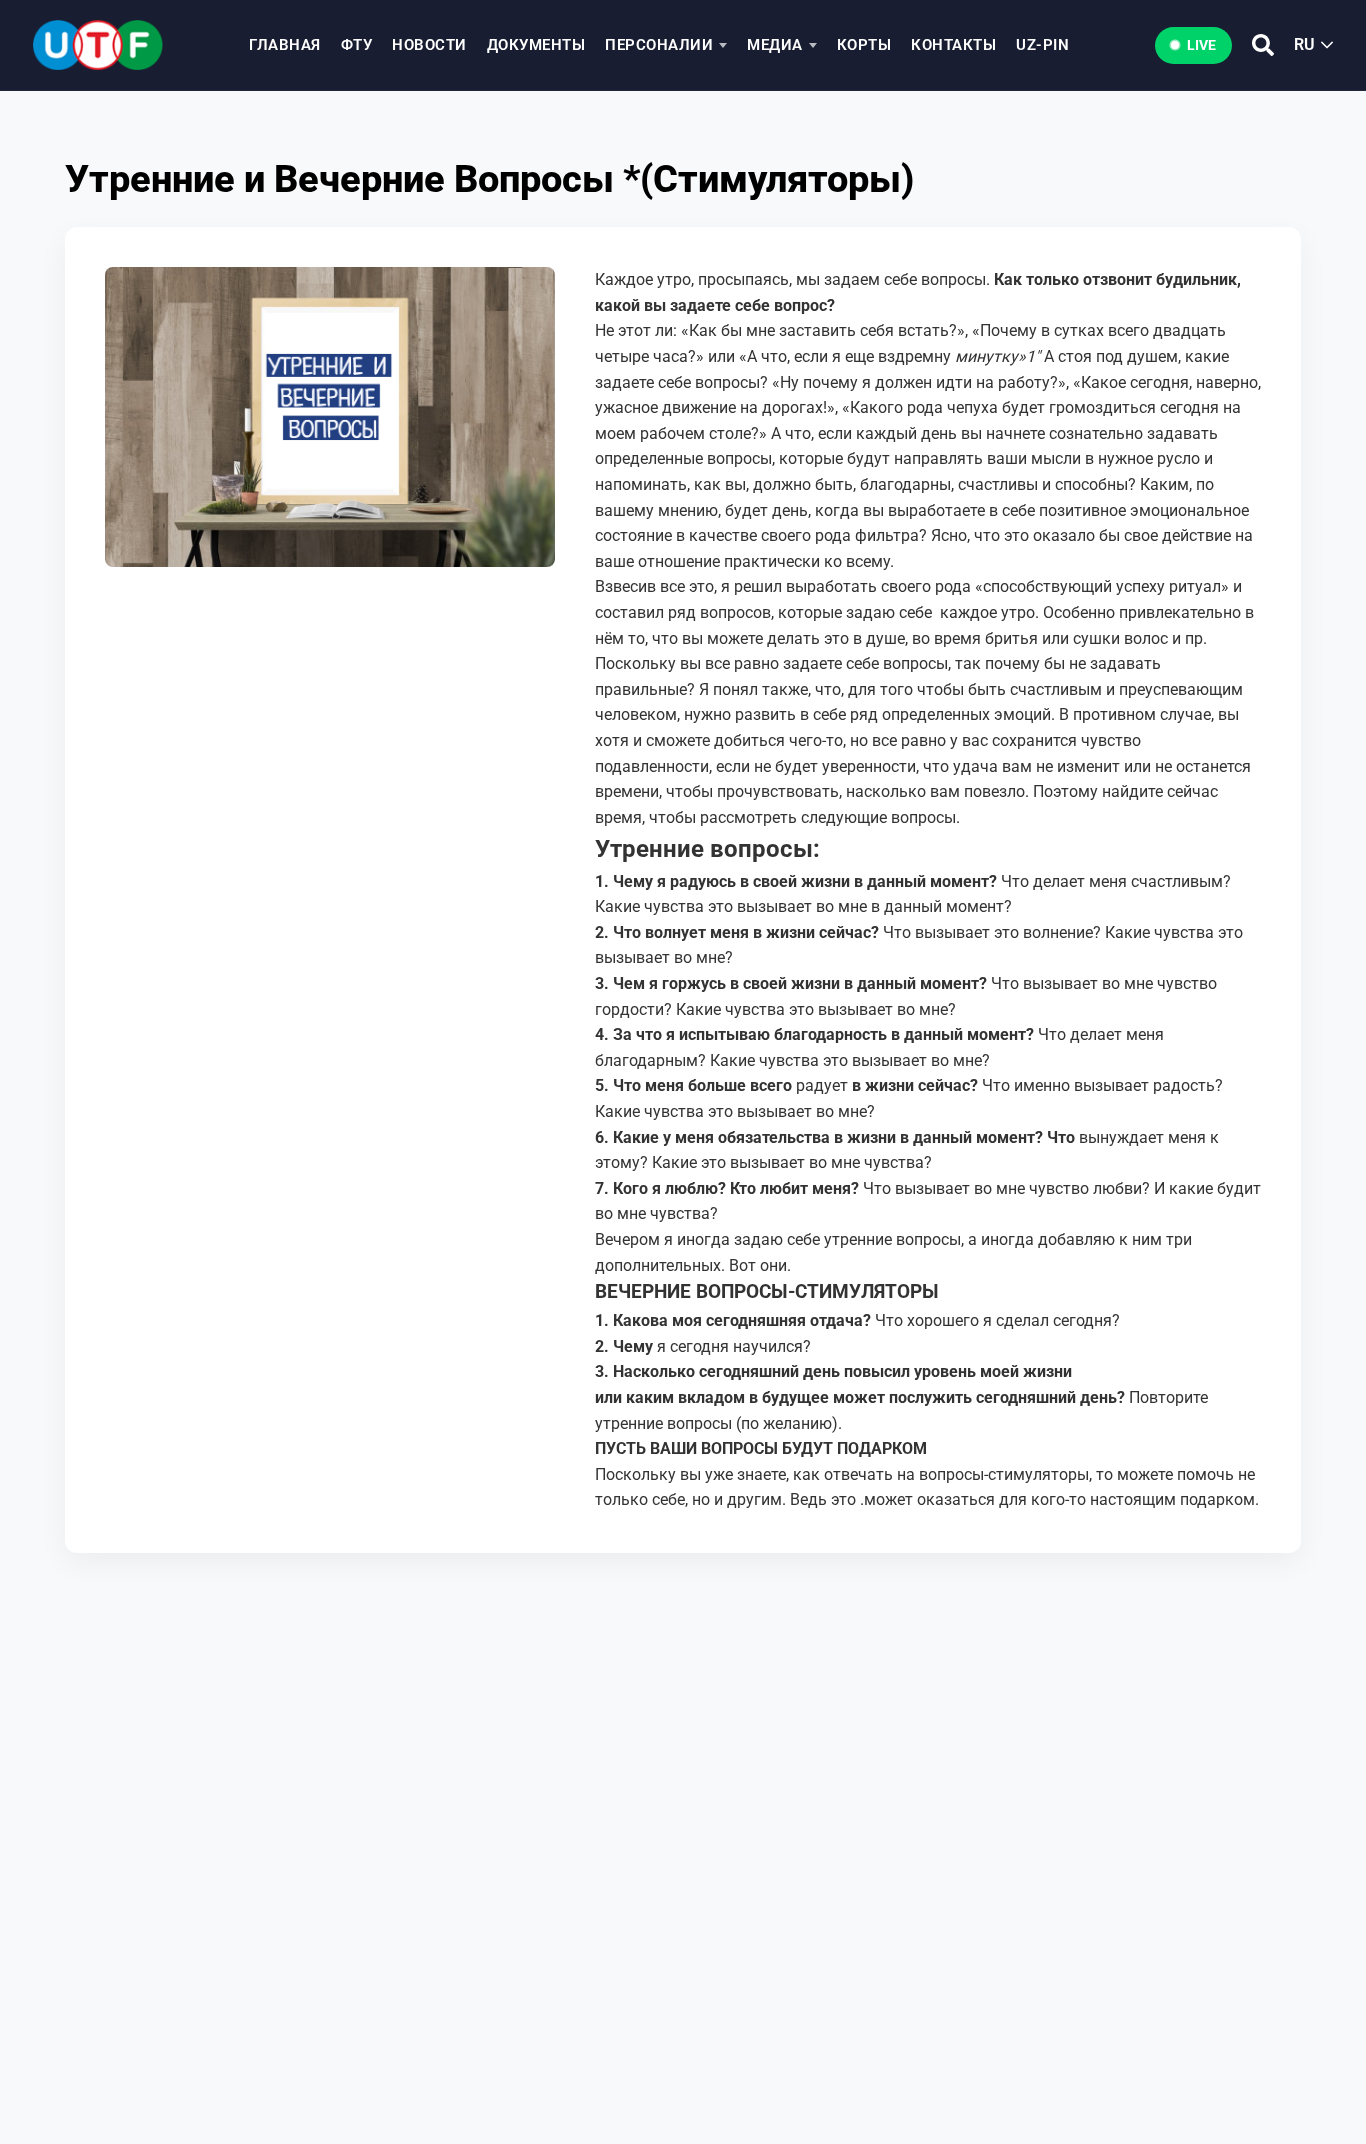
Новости (429, 45)
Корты (864, 45)
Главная (285, 45)
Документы (536, 45)
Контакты (953, 45)
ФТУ (357, 45)
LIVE (1201, 45)
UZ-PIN (1042, 45)
